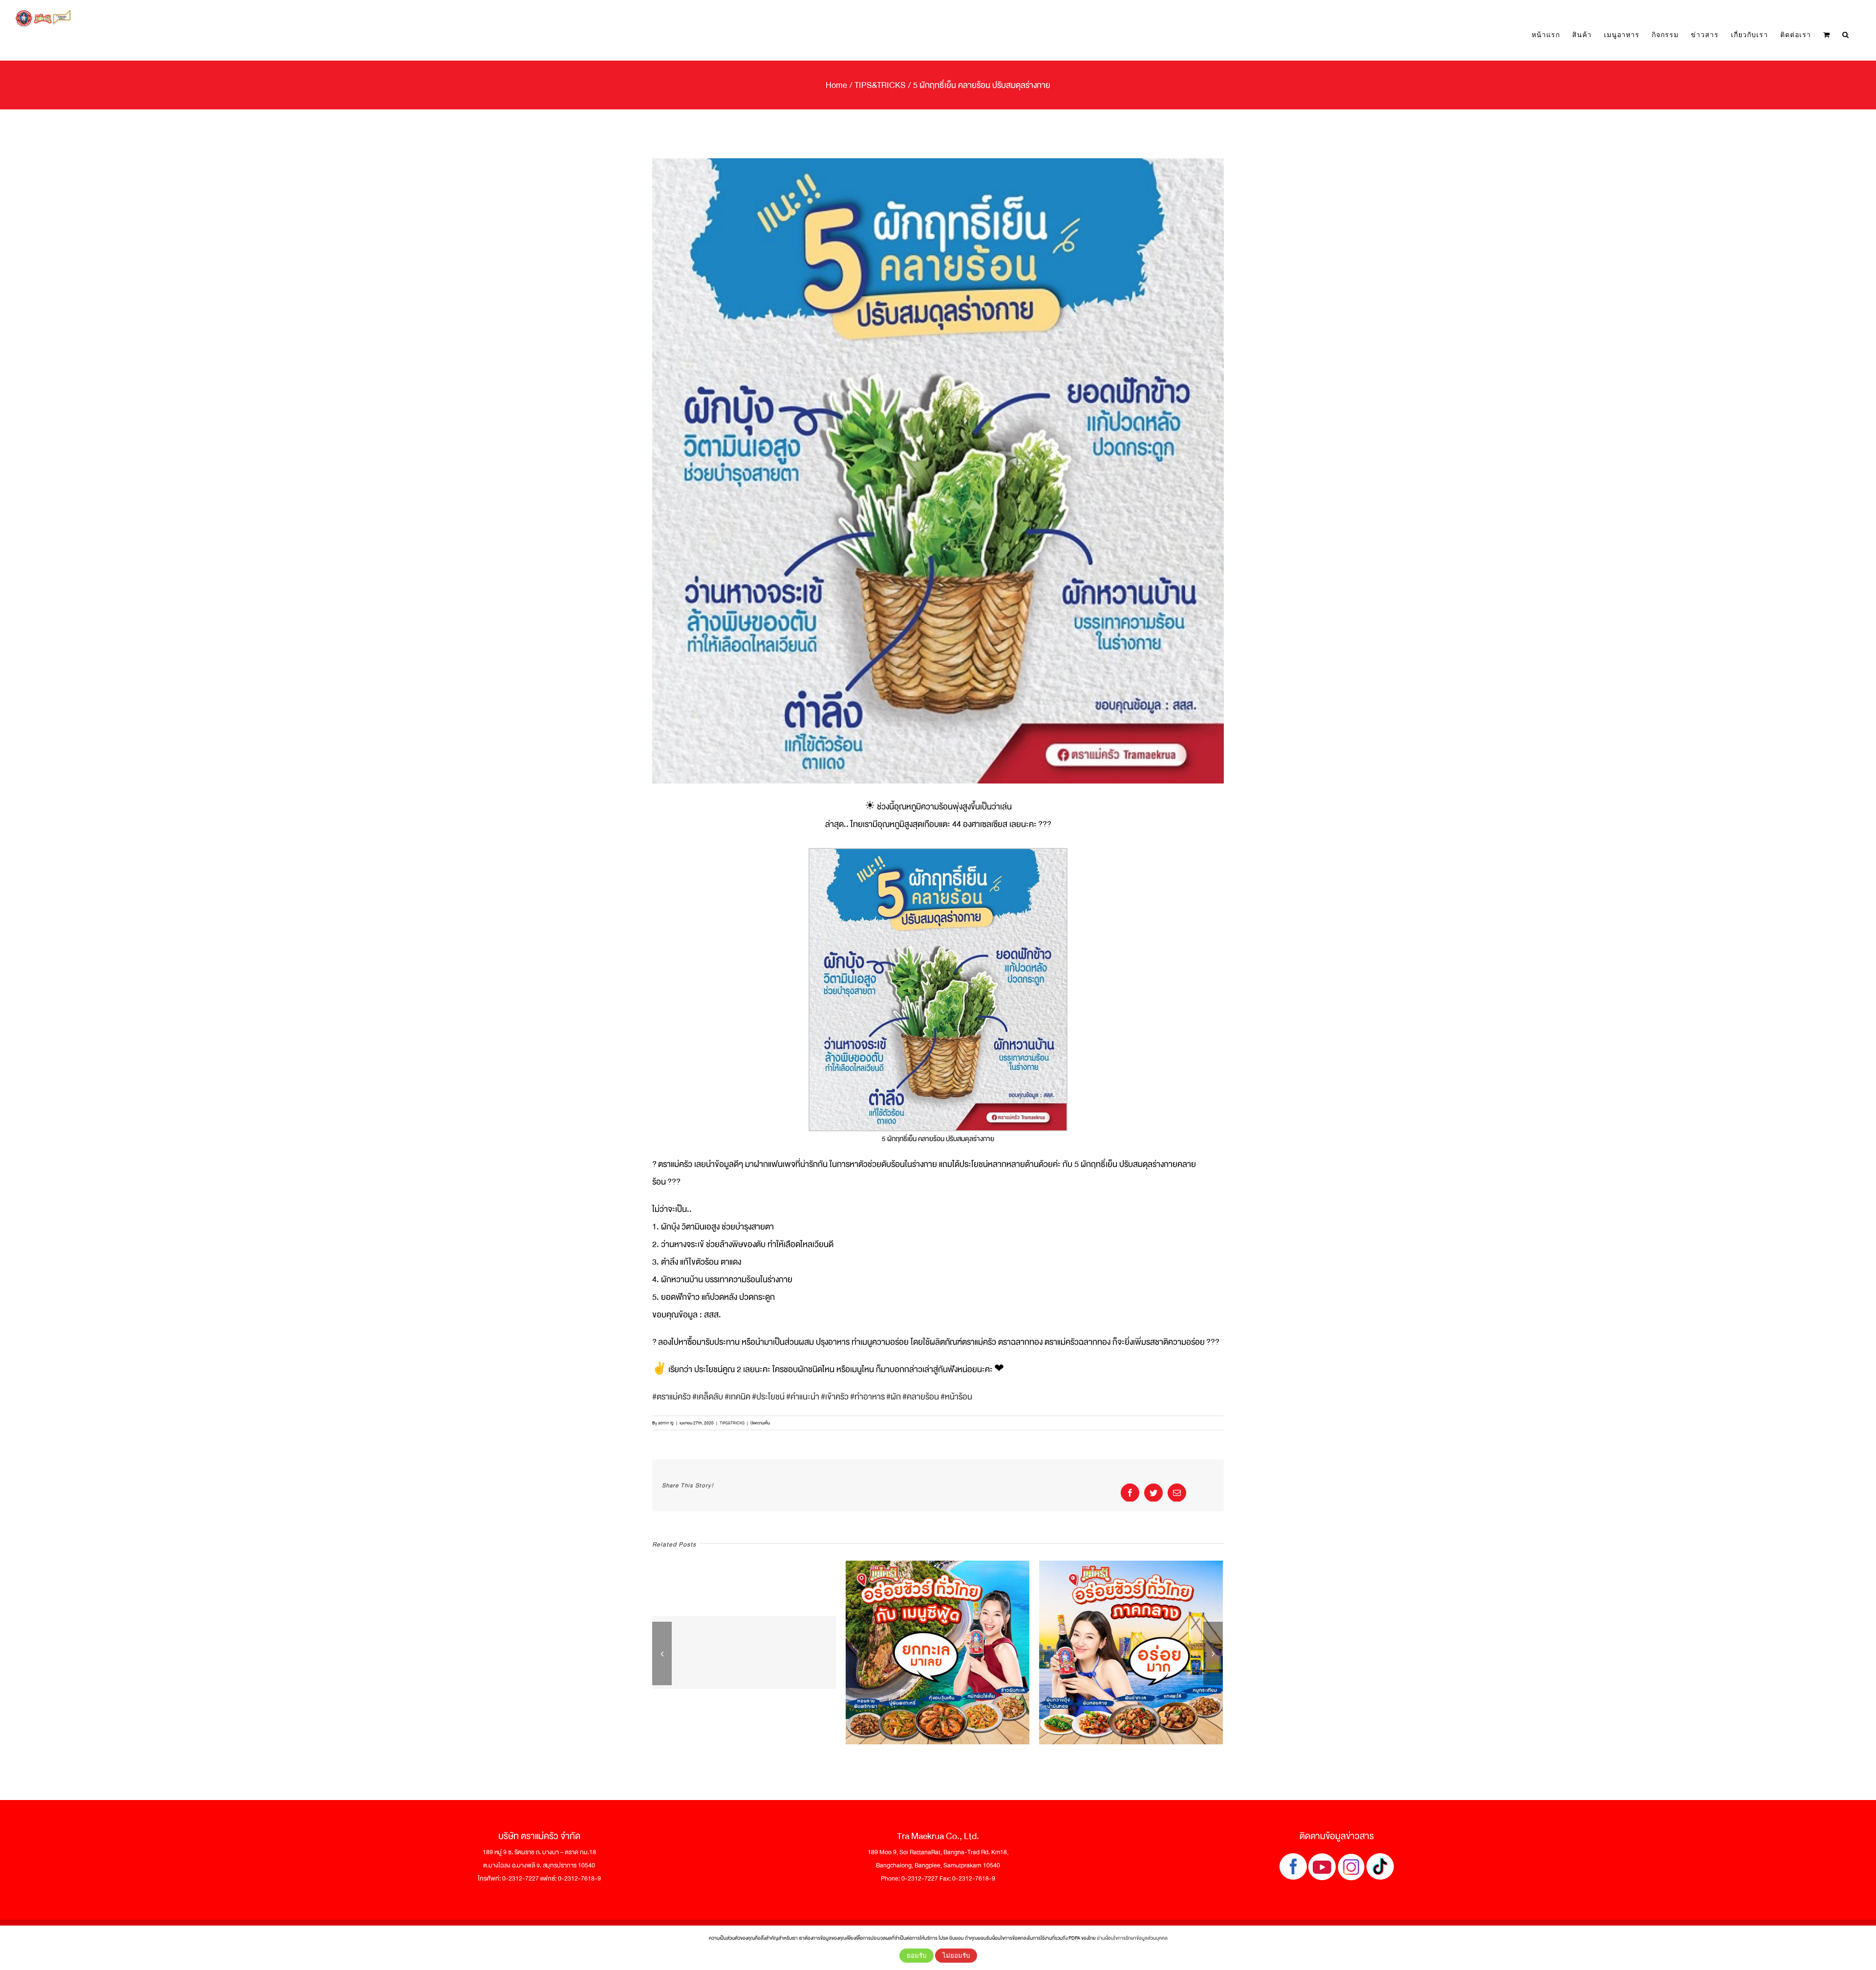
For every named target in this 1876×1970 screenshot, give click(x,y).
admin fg (666, 1423)
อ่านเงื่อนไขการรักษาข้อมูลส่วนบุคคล (1132, 1938)
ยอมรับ (917, 1956)
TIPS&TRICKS (732, 1423)
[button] (1846, 35)
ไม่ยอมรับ (956, 1956)
